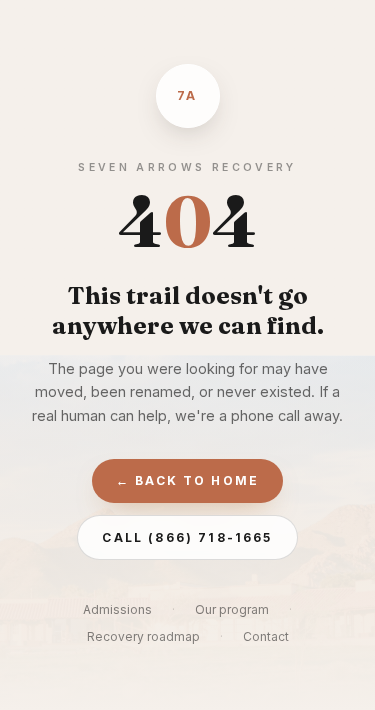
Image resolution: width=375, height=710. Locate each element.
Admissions (117, 609)
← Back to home (187, 480)
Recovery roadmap (143, 636)
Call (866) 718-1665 (187, 537)
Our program (232, 609)
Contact (266, 636)
